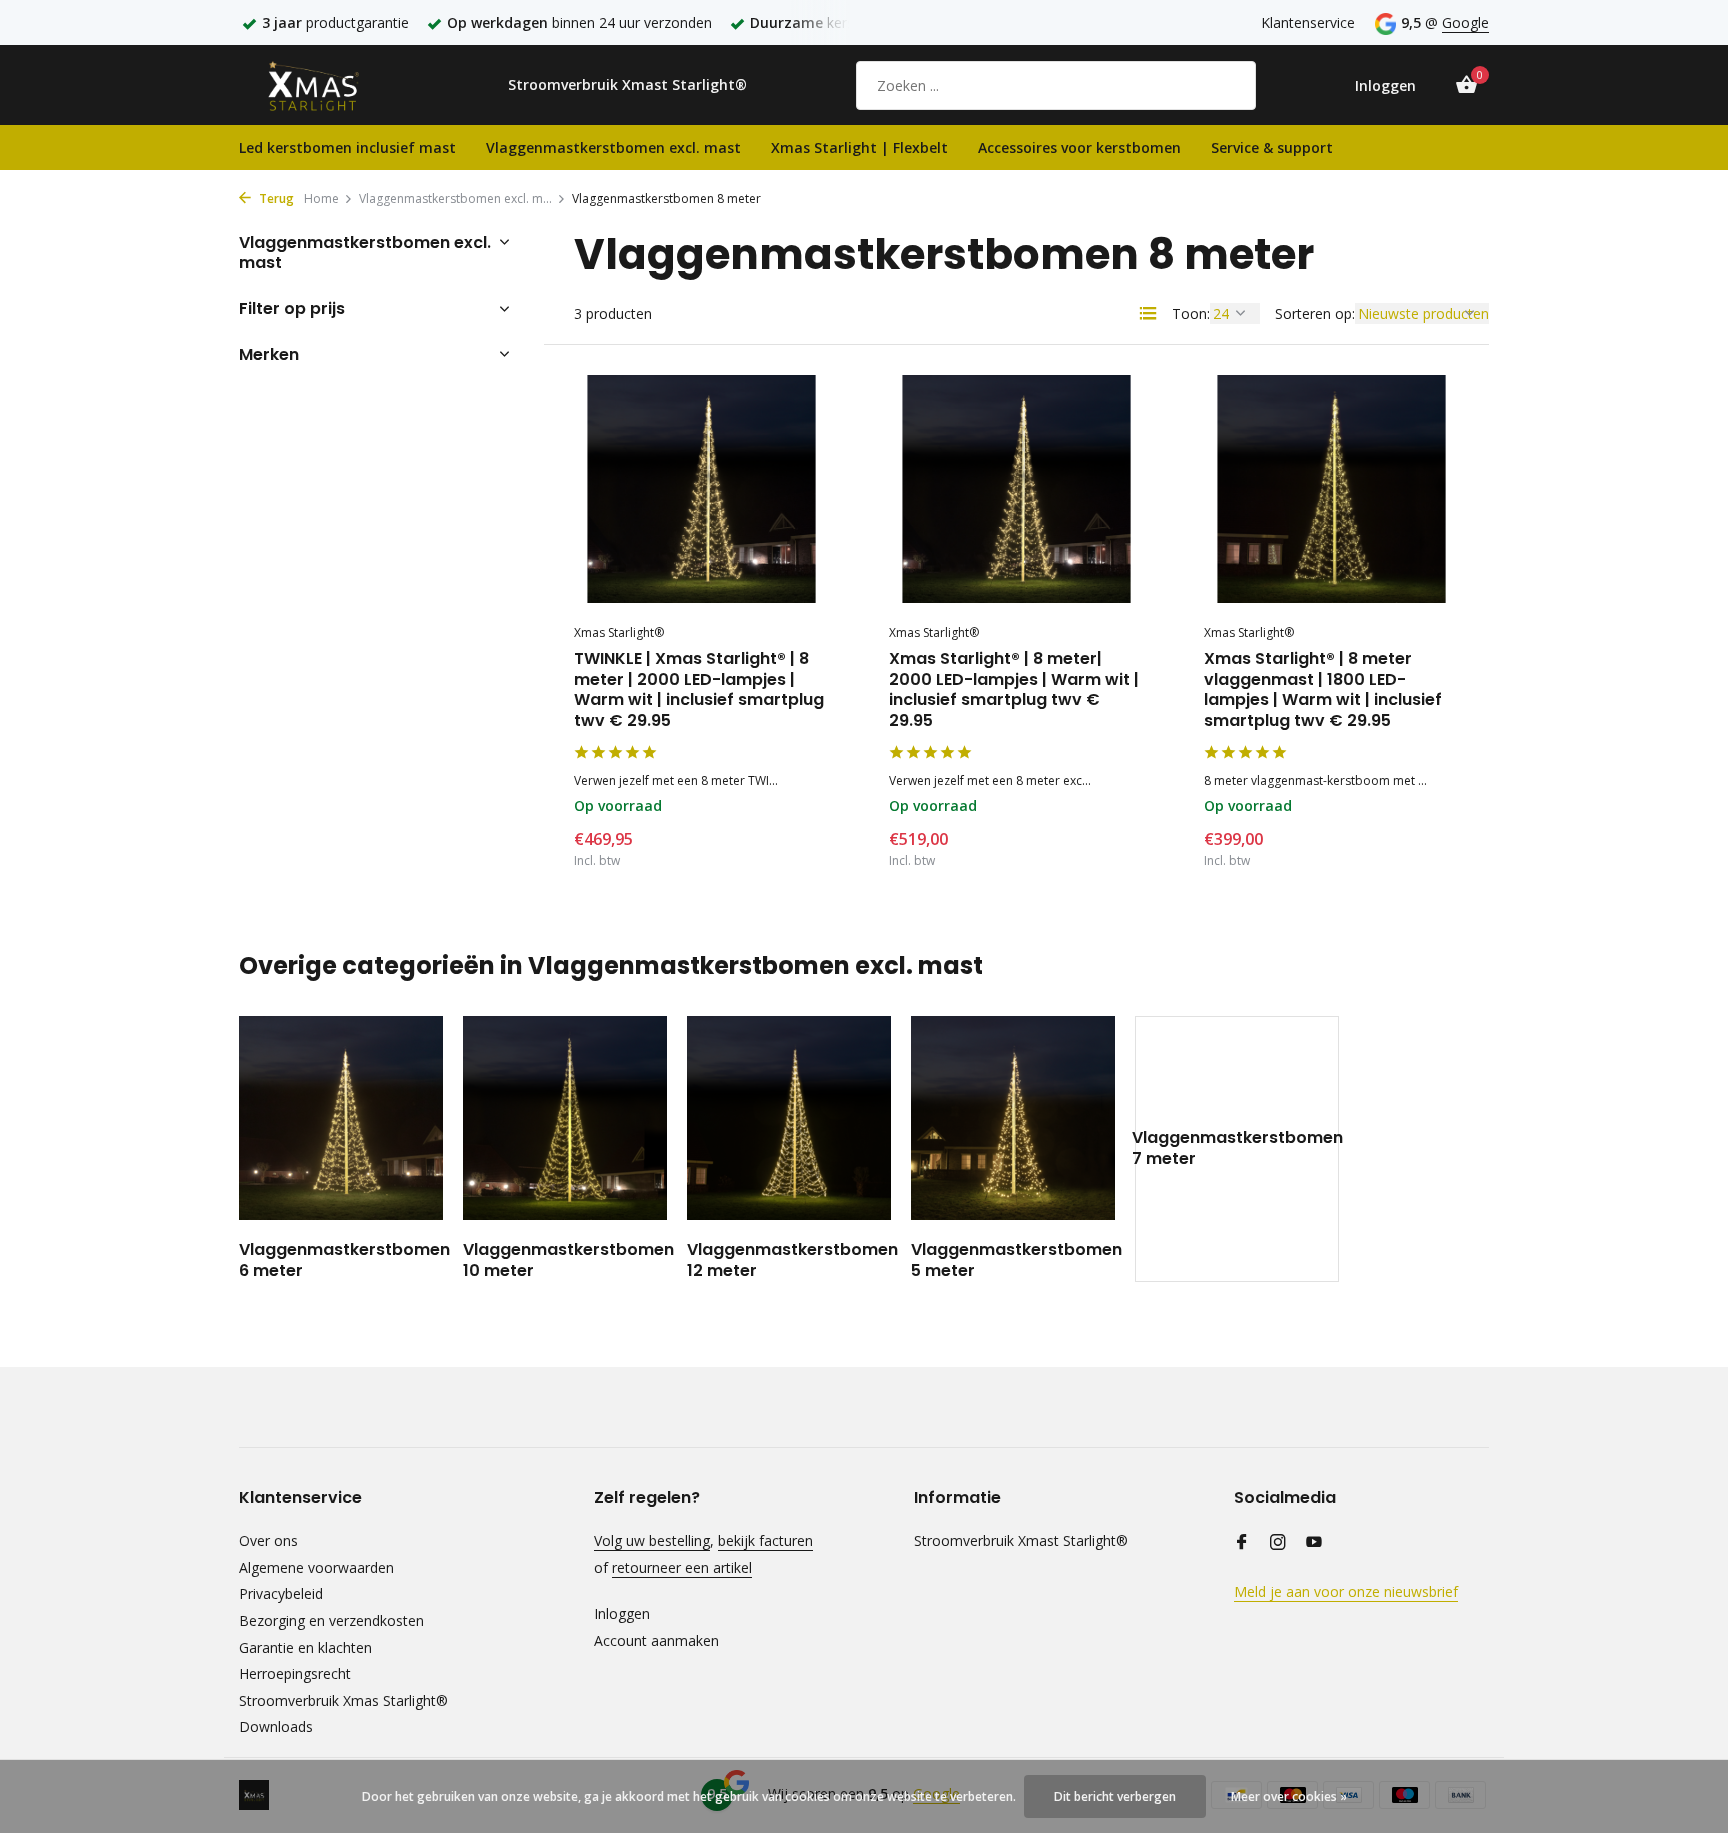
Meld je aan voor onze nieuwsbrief (1346, 1591)
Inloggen (622, 1613)
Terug (275, 198)
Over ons (268, 1540)
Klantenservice (1308, 22)
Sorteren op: (1315, 313)
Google (1465, 22)
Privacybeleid (281, 1593)
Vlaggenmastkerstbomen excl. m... (455, 198)
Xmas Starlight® (619, 632)
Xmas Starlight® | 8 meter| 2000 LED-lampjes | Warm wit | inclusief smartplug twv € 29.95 (1014, 690)
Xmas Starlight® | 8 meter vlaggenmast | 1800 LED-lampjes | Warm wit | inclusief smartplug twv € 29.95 (1323, 690)
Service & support (1272, 147)
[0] (1461, 85)
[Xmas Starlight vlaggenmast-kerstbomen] (329, 85)
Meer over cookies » (1289, 1796)
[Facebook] (1242, 1543)
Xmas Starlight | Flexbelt (859, 147)
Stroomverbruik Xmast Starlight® (627, 84)
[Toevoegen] (794, 845)
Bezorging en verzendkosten (331, 1620)
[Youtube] (1314, 1543)
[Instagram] (1278, 1543)
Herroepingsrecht (295, 1673)
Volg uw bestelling (652, 1540)
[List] (1148, 313)
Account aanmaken (656, 1640)
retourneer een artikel (682, 1567)
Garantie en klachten (305, 1647)
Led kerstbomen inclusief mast (347, 147)
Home (321, 198)
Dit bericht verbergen (1115, 1796)
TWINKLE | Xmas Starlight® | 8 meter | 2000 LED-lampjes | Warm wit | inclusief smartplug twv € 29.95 (699, 690)
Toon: (1191, 313)
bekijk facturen (765, 1540)
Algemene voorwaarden (316, 1567)
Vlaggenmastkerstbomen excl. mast (613, 147)
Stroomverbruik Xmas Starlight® (343, 1700)
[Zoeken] (1226, 85)
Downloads (276, 1726)
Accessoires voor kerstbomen (1079, 147)
